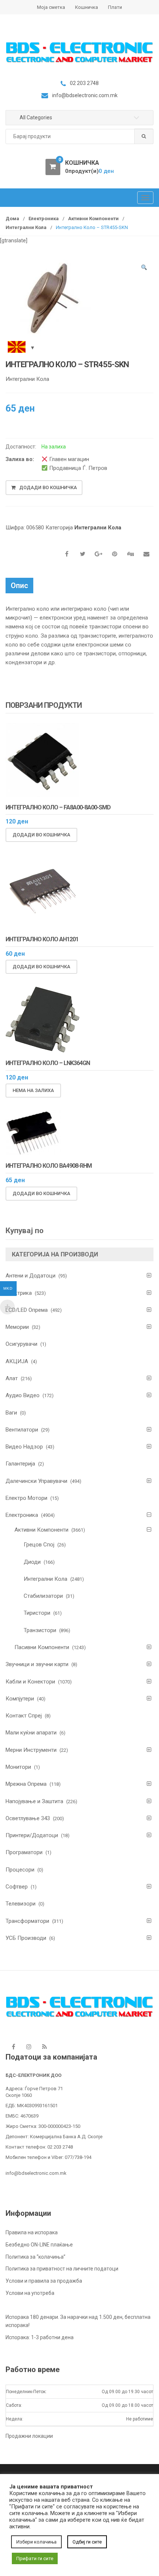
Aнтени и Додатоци (31, 1276)
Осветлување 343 (28, 1818)
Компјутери (20, 1699)
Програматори (24, 1852)
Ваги (11, 1413)
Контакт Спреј (24, 1716)
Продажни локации (29, 2436)
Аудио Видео (23, 1395)
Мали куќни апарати (31, 1733)
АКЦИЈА (17, 1361)
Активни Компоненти (93, 219)
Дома (12, 219)
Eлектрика (19, 1293)
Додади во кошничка (48, 487)
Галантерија (20, 1464)
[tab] (19, 586)
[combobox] (79, 137)
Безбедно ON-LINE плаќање (39, 2245)
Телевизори (21, 1904)
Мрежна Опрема (26, 1784)
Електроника (44, 219)
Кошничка (87, 7)
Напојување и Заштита (34, 1801)
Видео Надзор (24, 1447)
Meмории (17, 1327)
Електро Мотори (26, 1498)
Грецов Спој (39, 1545)
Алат (12, 1378)
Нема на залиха (33, 1090)
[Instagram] (29, 2047)
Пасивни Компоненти (42, 1647)
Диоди (32, 1562)
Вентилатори (22, 1430)
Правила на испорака (32, 2232)
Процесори (20, 1870)
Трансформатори (27, 1921)
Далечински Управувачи (36, 1481)
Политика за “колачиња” (35, 2257)
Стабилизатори (43, 1596)
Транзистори (40, 1630)
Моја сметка (51, 7)
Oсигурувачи (21, 1344)
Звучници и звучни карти (37, 1664)
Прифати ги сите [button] (35, 2558)
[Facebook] (13, 2047)
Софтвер (17, 1887)
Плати (115, 7)
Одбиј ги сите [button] (87, 2542)
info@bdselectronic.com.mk (36, 2173)
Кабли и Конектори (30, 1682)
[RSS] (44, 2047)
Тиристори (37, 1613)
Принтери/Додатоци (32, 1835)
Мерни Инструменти (31, 1750)
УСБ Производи (26, 1938)
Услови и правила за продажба (44, 2281)
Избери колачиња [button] (36, 2542)
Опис (19, 586)
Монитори (18, 1767)
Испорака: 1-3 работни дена (40, 2337)
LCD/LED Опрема (27, 1310)
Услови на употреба (30, 2293)
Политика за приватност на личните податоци (62, 2269)
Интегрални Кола (26, 227)
